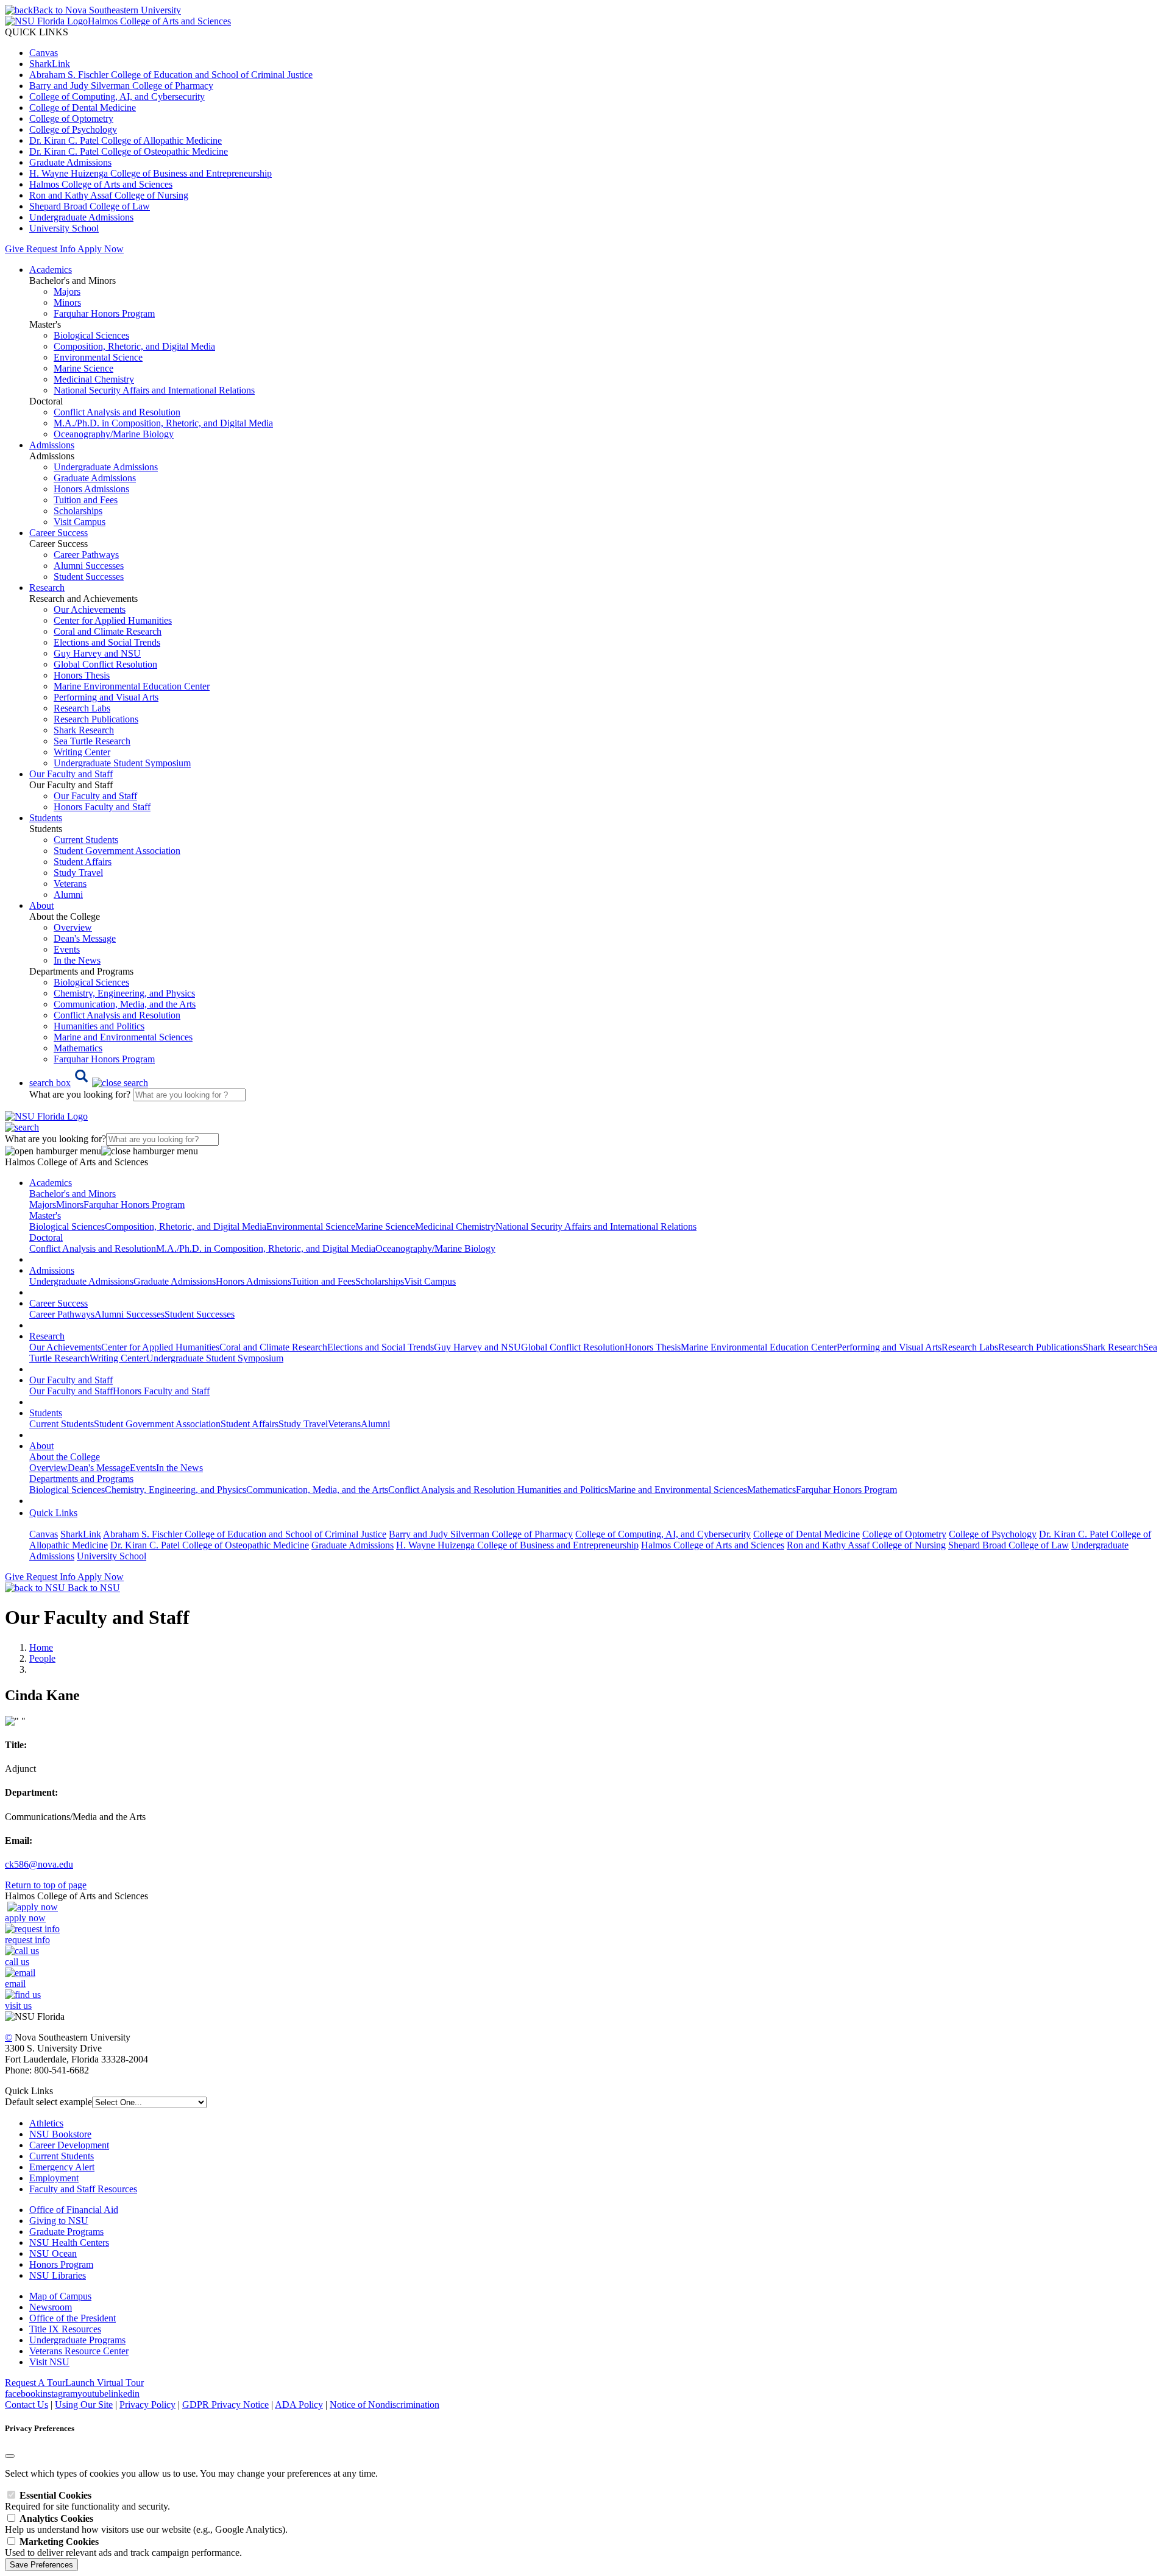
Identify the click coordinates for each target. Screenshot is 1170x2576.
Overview (73, 927)
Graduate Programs (66, 2232)
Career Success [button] (58, 533)
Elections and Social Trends (107, 642)
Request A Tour (35, 2383)
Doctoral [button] (46, 1237)
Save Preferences (41, 2565)
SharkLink (50, 64)
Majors (67, 291)
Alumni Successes (89, 566)
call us (17, 1962)
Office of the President (73, 2318)
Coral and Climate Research (108, 631)
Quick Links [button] (53, 1513)
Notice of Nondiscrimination (385, 2405)
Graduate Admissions (70, 162)
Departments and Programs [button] (81, 1479)
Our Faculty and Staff (95, 796)
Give (14, 249)
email (15, 1984)
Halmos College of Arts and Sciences (101, 184)
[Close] (10, 2456)
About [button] (41, 905)
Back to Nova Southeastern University (107, 10)
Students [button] (46, 818)
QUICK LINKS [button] (37, 32)
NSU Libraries (58, 2275)
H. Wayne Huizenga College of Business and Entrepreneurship (151, 173)
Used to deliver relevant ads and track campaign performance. (123, 2547)
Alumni (68, 895)
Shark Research (84, 730)
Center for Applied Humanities (113, 620)
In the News (77, 960)
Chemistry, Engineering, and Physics (124, 993)
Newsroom (51, 2307)
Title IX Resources (65, 2329)
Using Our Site (84, 2405)
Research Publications (96, 719)
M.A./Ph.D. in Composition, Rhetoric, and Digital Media (163, 423)
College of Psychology (73, 129)
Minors (67, 302)
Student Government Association (117, 851)
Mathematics (78, 1048)
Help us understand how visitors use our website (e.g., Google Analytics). (146, 2524)
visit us (18, 2006)
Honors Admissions (91, 489)
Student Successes (89, 577)
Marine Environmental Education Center (132, 686)
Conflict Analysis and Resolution (117, 412)
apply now (25, 1918)
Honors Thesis (82, 675)
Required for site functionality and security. (87, 2501)
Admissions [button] (52, 445)
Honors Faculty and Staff (102, 807)
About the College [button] (65, 1457)
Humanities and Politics (99, 1026)
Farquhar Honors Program (104, 313)
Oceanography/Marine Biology (114, 434)
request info (27, 1940)
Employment (54, 2178)
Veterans (70, 884)
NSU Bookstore (60, 2134)
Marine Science (83, 368)
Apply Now (101, 249)
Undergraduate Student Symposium (122, 763)
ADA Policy (299, 2405)
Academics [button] (51, 270)
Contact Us (27, 2405)
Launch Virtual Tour (105, 2383)
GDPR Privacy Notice (225, 2405)
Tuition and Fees (86, 500)
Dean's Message (85, 938)
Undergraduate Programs (77, 2340)
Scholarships (78, 511)
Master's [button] (45, 1216)
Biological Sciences (91, 335)
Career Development (69, 2145)
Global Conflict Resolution (105, 664)
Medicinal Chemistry (94, 379)
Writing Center (82, 752)
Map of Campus (60, 2296)
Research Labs (82, 708)
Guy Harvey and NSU (97, 653)
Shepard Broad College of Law (90, 206)
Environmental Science (98, 357)
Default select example (48, 2102)
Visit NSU (49, 2362)
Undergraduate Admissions (81, 217)
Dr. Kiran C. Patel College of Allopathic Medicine (126, 140)
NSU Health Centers (69, 2243)
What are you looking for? (81, 1094)
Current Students (86, 840)
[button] (89, 1083)
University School (64, 228)
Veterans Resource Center (79, 2351)
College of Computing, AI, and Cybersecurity (117, 97)
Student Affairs (83, 862)
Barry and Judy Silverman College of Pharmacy (121, 86)
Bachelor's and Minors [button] (73, 1194)
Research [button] (47, 588)
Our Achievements (90, 609)
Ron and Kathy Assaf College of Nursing (109, 195)
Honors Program (61, 2264)
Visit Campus (80, 522)
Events (67, 949)
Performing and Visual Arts (106, 697)
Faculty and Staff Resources (83, 2189)
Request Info (51, 249)
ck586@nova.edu (39, 1864)
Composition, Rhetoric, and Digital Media (134, 346)
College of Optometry (71, 118)
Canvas (44, 53)
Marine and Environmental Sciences (123, 1037)
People (42, 1658)
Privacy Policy (147, 2405)
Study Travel (78, 873)
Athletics (46, 2123)
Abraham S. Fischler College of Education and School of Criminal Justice (171, 75)
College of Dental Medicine (83, 108)
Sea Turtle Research (92, 741)
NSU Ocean (53, 2253)
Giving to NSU (59, 2221)
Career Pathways (86, 555)
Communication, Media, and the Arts (125, 1004)
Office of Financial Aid (74, 2210)
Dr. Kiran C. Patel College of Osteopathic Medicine (129, 151)
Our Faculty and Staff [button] (71, 774)
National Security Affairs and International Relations (154, 390)
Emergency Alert (62, 2167)
